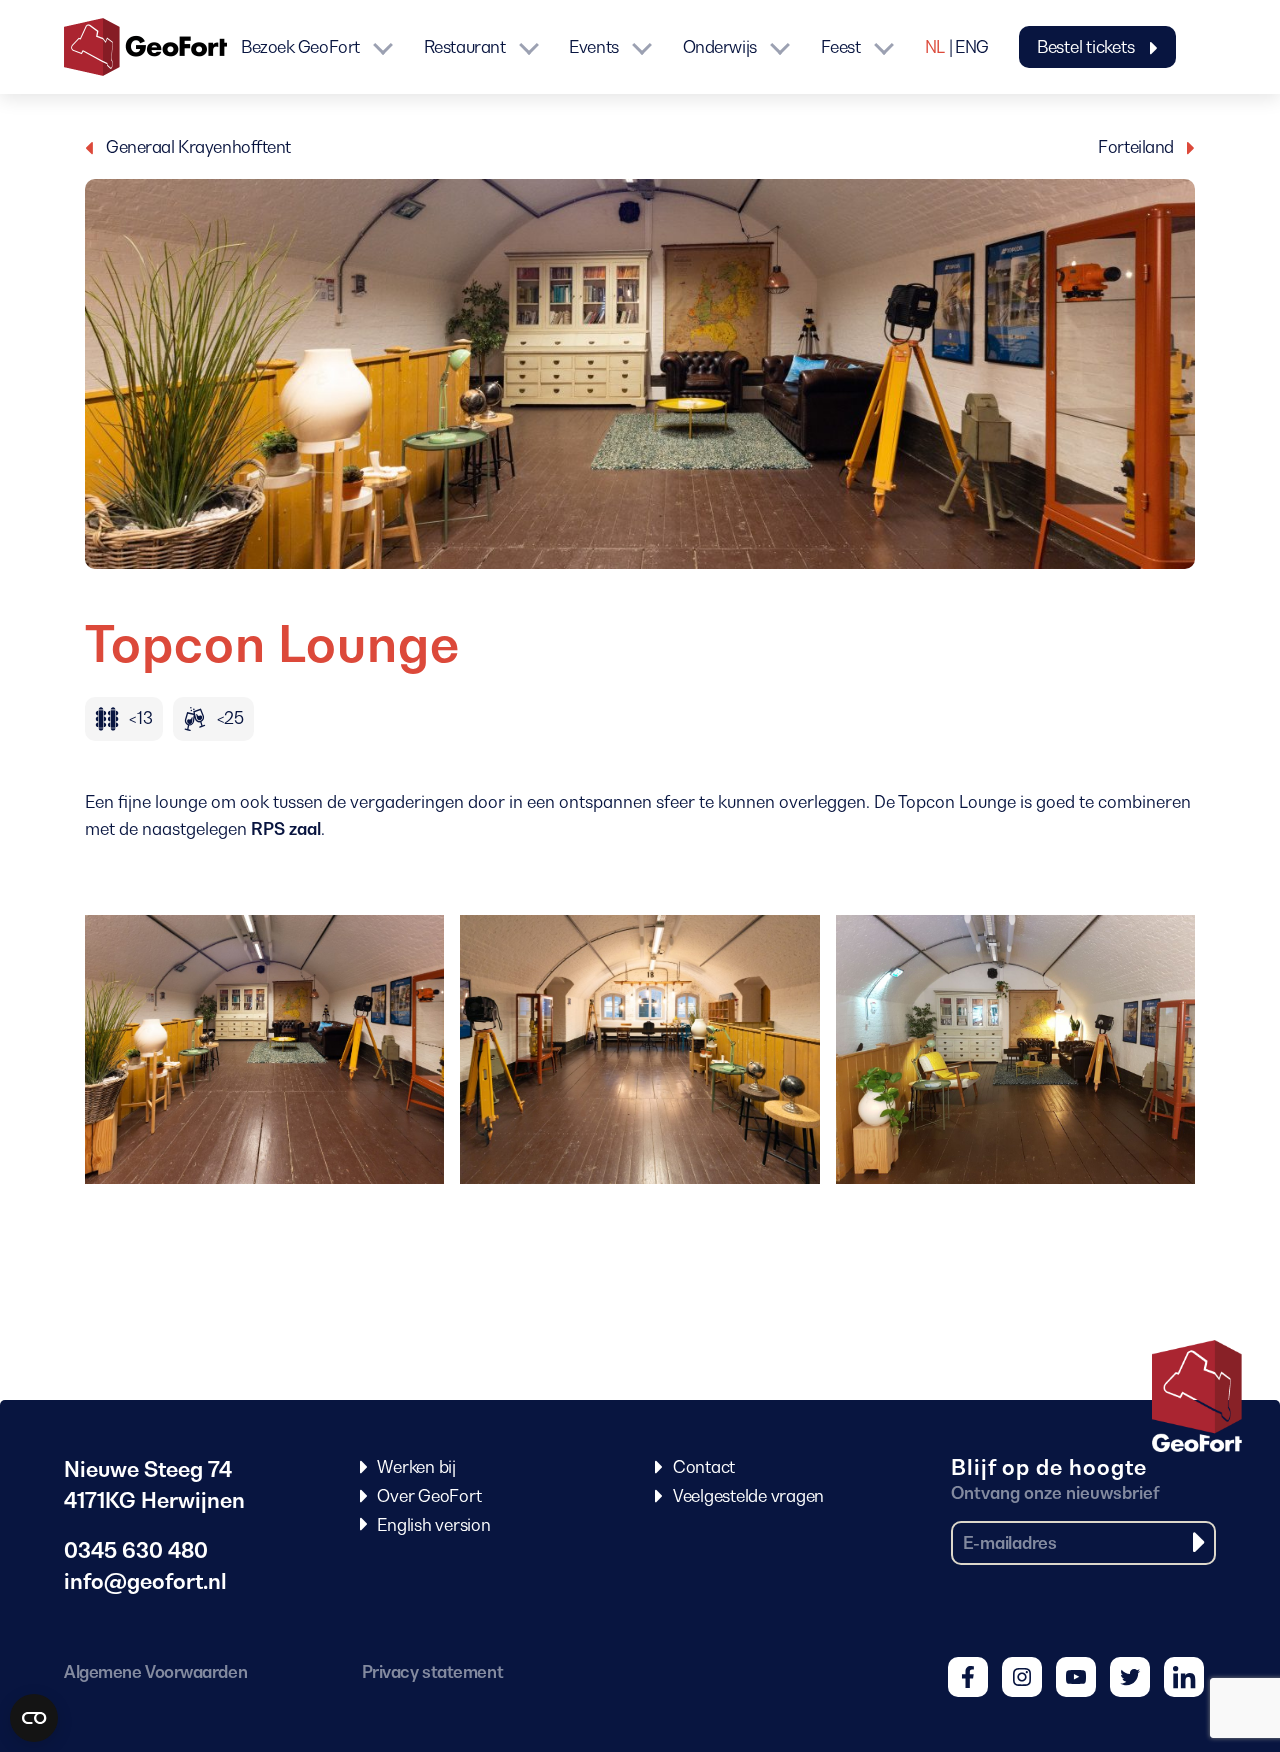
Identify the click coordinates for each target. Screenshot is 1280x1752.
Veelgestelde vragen (748, 1496)
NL (935, 47)
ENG (972, 47)
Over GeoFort (429, 1496)
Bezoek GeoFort (300, 47)
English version (433, 1525)
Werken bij (416, 1467)
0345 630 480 (136, 1550)
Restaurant (465, 47)
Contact (704, 1467)
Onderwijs (720, 47)
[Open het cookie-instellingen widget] (34, 1718)
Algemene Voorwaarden (155, 1672)
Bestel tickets (1087, 47)
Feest (841, 47)
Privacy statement (432, 1672)
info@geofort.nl (145, 1581)
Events (593, 47)
